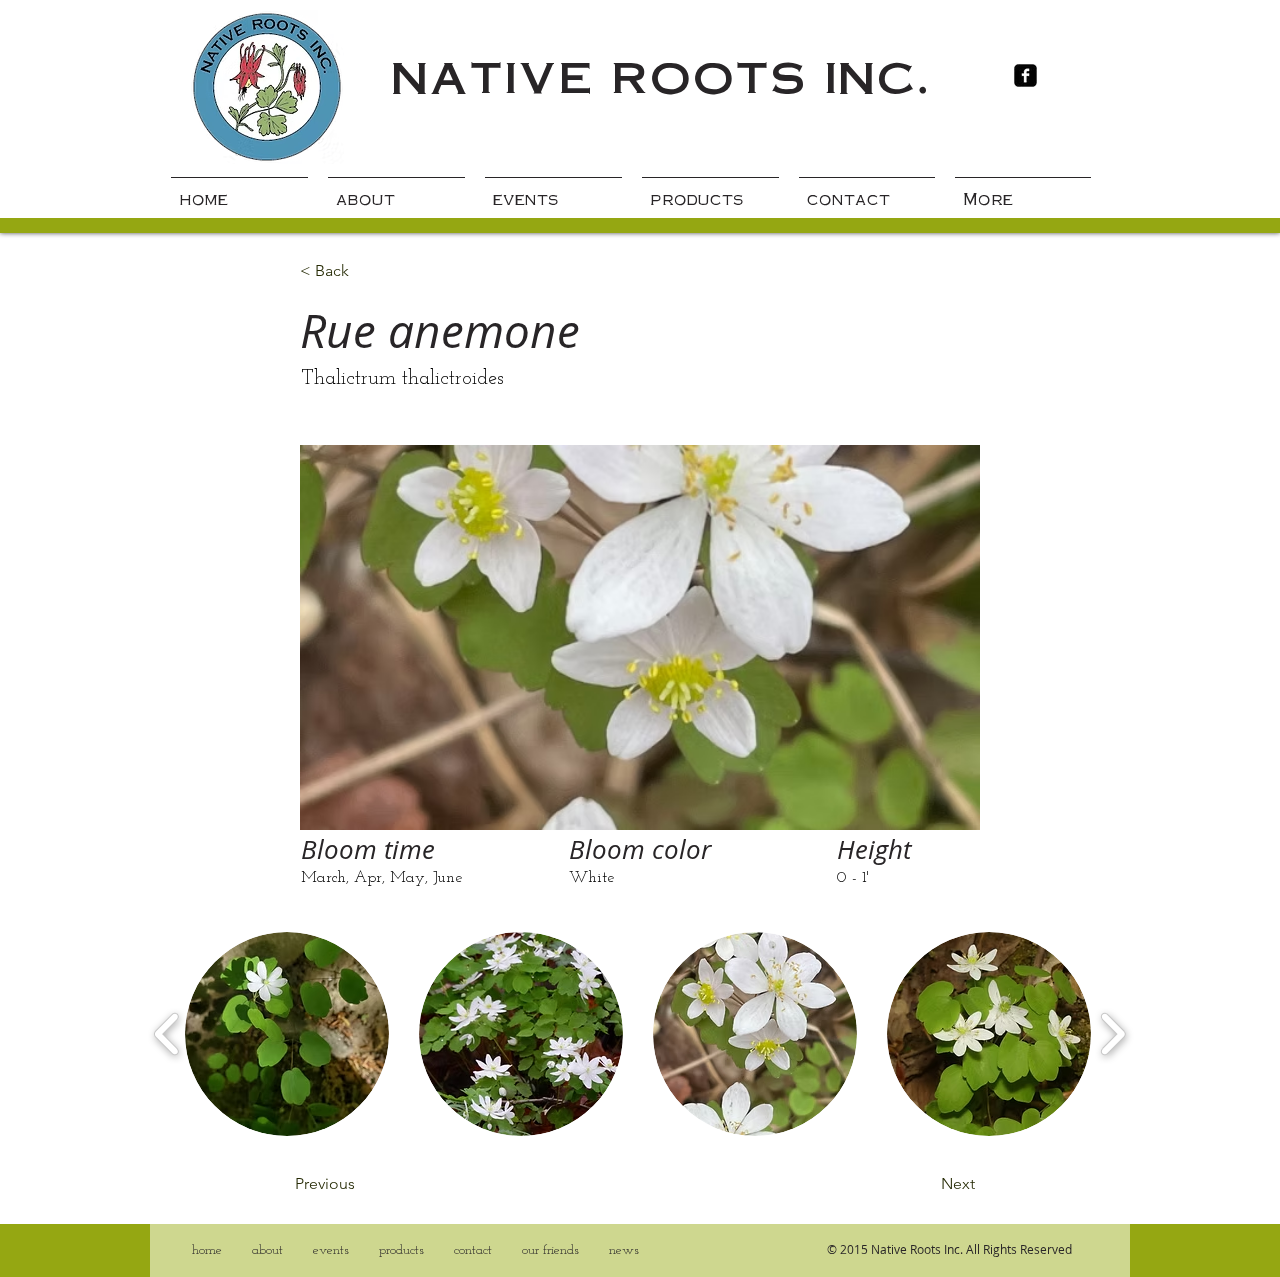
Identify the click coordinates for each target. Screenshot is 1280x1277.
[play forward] (1112, 1034)
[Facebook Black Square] (1025, 75)
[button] (287, 1034)
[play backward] (167, 1034)
